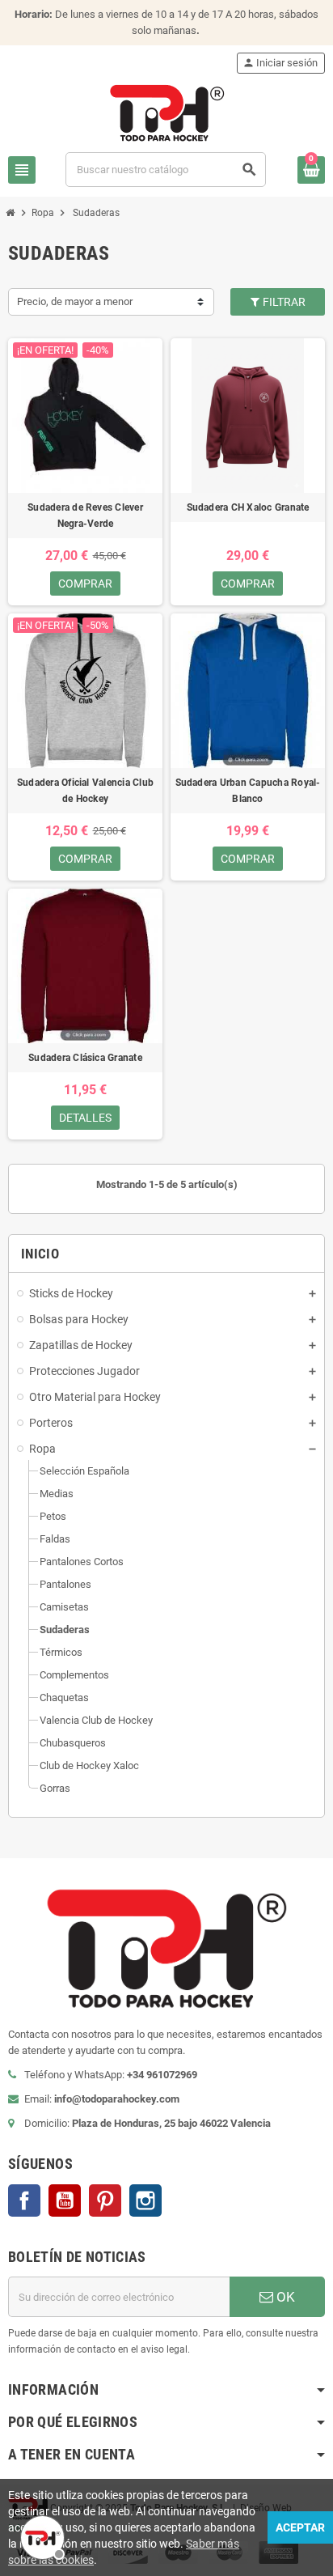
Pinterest (105, 2200)
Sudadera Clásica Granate (85, 1058)
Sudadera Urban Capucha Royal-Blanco (248, 791)
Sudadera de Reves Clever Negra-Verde (85, 516)
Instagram (145, 2200)
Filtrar (283, 302)
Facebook (24, 2200)
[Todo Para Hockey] (167, 112)
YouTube (65, 2200)
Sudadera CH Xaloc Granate (248, 507)
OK (284, 2297)
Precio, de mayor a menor (75, 301)
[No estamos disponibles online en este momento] (40, 2536)
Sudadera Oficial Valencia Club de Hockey (85, 791)
